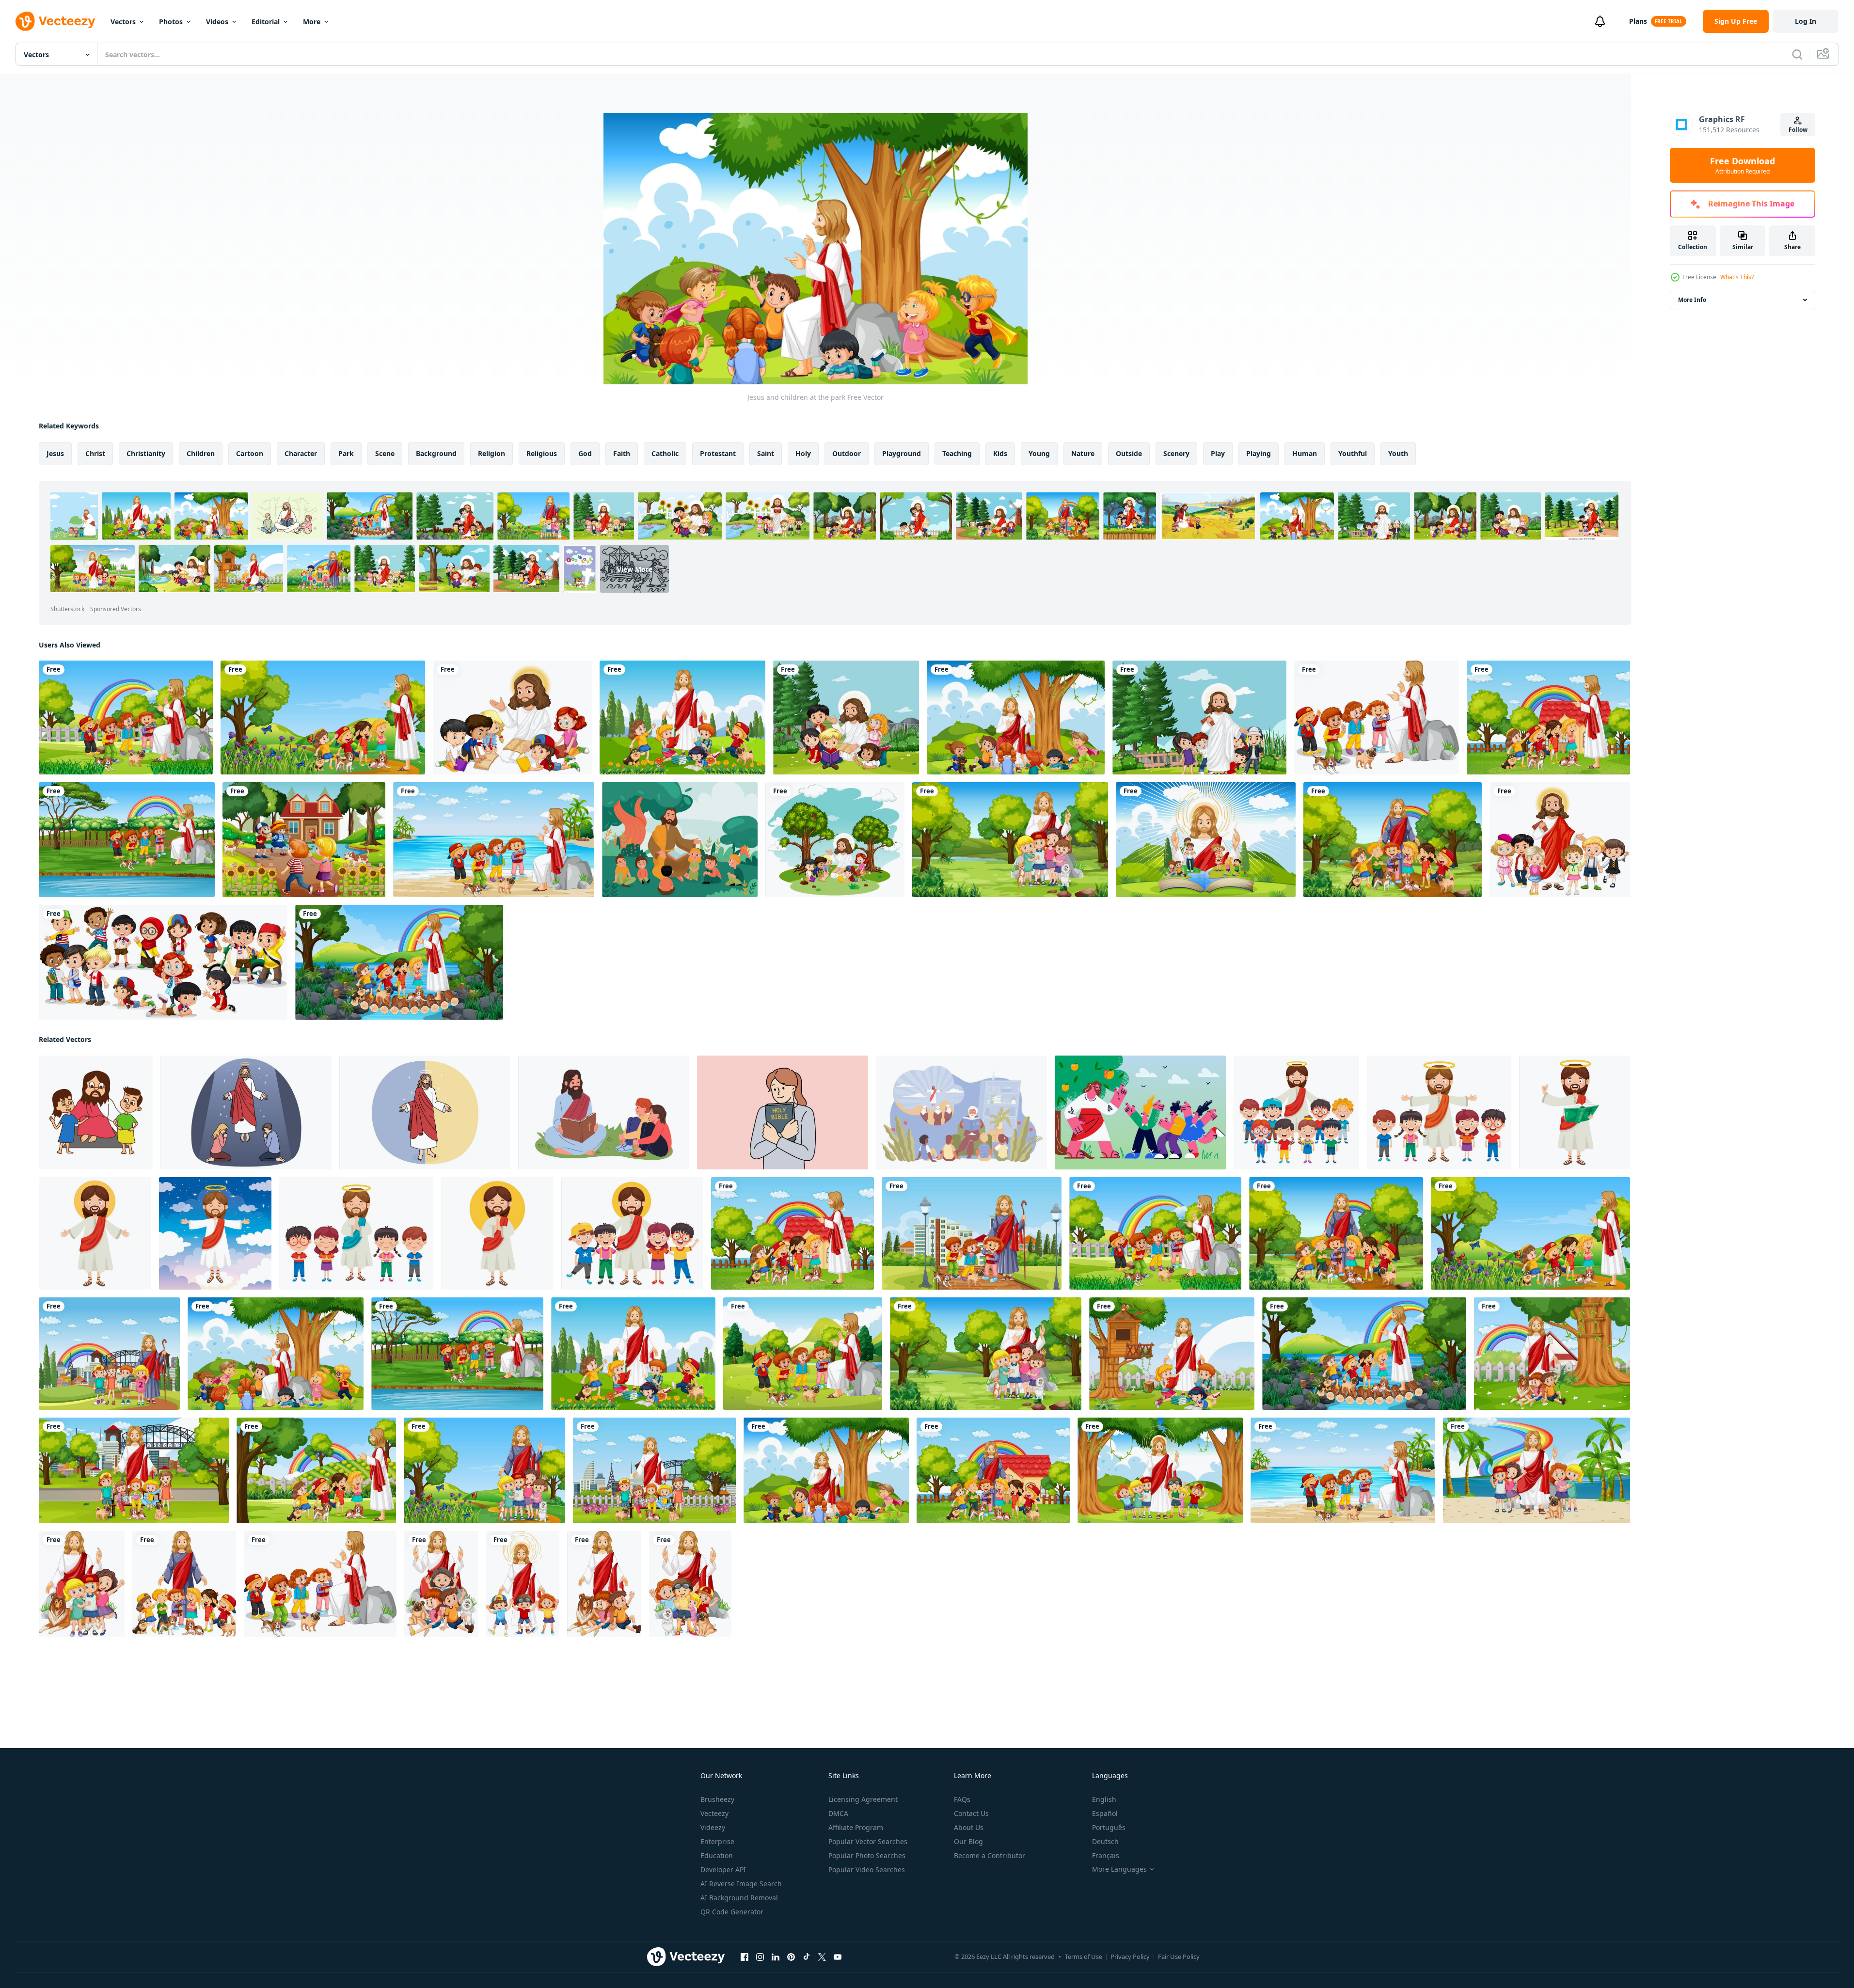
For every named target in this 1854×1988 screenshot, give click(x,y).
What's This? (1737, 277)
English (1104, 1799)
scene (385, 453)
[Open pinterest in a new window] (791, 1957)
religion (491, 453)
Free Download (1743, 165)
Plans (1638, 21)
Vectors (123, 22)
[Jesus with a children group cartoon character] (1560, 840)
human (1305, 453)
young (1039, 453)
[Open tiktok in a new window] (807, 1957)
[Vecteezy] (55, 21)
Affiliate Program (856, 1827)
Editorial (266, 22)
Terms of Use (1084, 1956)
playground (902, 453)
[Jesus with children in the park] (846, 718)
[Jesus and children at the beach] (494, 840)
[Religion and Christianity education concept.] (246, 1112)
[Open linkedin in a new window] (776, 1957)
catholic (665, 453)
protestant (718, 453)
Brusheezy (717, 1799)
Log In (1806, 21)
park (346, 453)
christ (95, 453)
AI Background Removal (739, 1898)
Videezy (713, 1827)
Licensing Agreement (863, 1799)
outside (1129, 453)
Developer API (723, 1870)
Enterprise (717, 1841)
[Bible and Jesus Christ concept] (425, 1112)
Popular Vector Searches (868, 1841)
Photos (171, 22)
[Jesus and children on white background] (1377, 718)
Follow (1798, 130)
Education (717, 1855)
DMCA (838, 1813)
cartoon (250, 453)
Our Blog (968, 1841)
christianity (146, 453)
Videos (217, 22)
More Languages (1119, 1869)
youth (1398, 453)
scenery (1176, 453)
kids (1000, 453)
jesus (55, 453)
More (312, 22)
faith (622, 453)
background (436, 453)
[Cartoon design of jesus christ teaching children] (96, 1112)
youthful (1353, 453)
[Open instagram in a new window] (760, 1957)
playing (1259, 453)
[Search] (1797, 54)
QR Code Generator (732, 1912)
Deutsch (1105, 1841)
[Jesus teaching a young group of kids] (512, 718)
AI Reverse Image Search (741, 1884)
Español (1105, 1813)
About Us (969, 1827)
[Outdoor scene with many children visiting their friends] (304, 840)
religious (542, 453)
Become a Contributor (990, 1855)
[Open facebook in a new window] (745, 1957)
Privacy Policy (1130, 1956)
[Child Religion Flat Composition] (961, 1112)
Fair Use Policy (1179, 1956)
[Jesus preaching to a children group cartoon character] (835, 840)
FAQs (962, 1799)
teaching (957, 453)
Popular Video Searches (867, 1870)
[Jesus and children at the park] (126, 718)
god (585, 453)
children (201, 453)
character (301, 453)
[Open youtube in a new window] (838, 1957)
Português (1109, 1827)
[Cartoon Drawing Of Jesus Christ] (1296, 1112)
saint (766, 453)
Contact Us (971, 1813)
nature (1083, 453)
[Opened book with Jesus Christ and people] (1206, 840)
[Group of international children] (163, 962)
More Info (1692, 300)
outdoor (847, 453)
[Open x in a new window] (822, 1957)
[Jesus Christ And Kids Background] (680, 840)
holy (803, 453)
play (1218, 453)
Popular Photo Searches (867, 1855)
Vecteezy (714, 1813)
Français (1106, 1855)
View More (635, 569)
